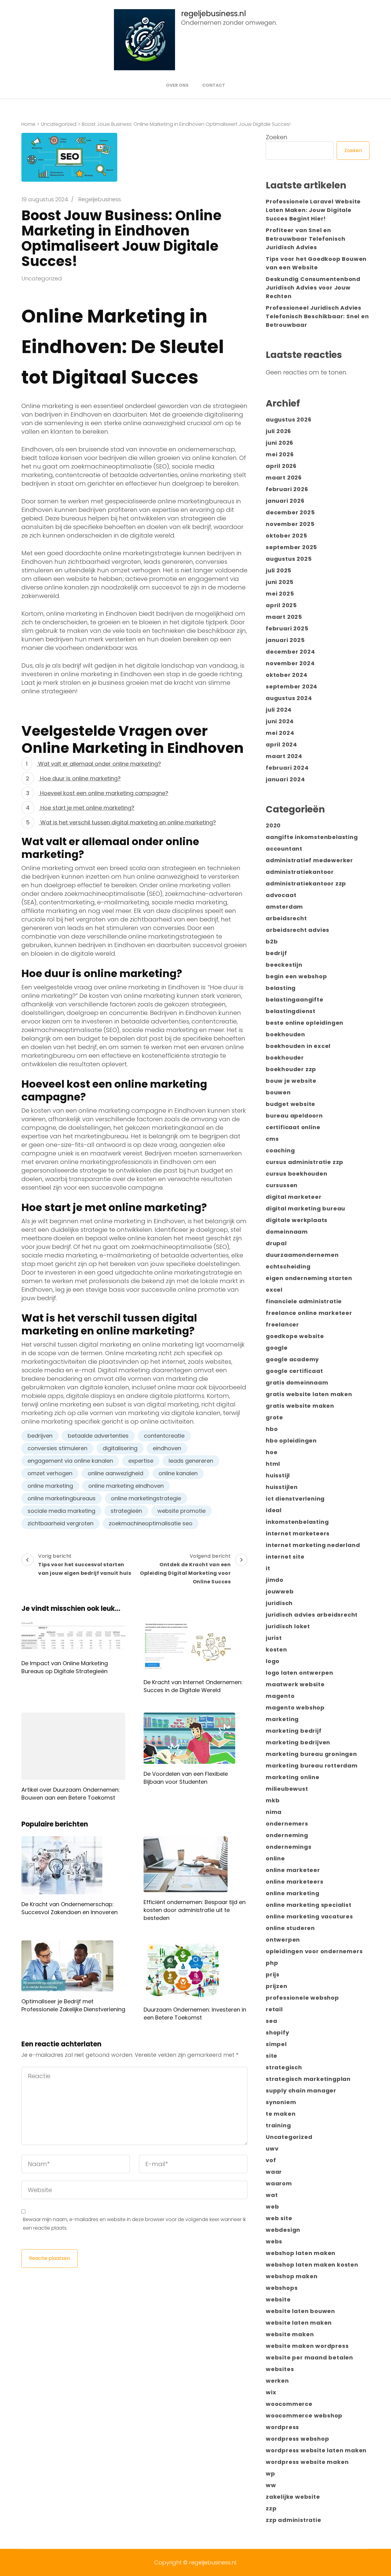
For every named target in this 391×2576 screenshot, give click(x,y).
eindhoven (167, 1448)
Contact (214, 85)
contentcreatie (164, 1436)
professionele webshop (302, 1998)
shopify (278, 2032)
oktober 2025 (287, 536)
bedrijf (276, 953)
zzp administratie (294, 2520)
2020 (273, 825)
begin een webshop (296, 976)
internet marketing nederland (313, 1545)
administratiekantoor (300, 872)
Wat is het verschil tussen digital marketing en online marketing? (127, 822)
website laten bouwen (300, 2311)
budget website (291, 1104)
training (278, 2125)
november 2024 (290, 663)
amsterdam (284, 907)
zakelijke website (293, 2497)
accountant (284, 849)
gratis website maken (300, 1406)
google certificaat (294, 1371)
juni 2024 (280, 721)
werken (277, 2381)
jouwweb (280, 1591)
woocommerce (289, 2404)
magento (280, 1696)
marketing (282, 1719)
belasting (281, 988)
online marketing (50, 1486)
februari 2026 (287, 489)
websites (280, 2369)
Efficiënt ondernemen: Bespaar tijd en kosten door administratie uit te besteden (195, 1910)
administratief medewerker (309, 860)
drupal (276, 1243)
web (272, 2207)
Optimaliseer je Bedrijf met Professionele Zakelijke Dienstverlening (73, 2005)
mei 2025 (280, 594)
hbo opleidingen (291, 1441)
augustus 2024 (289, 698)
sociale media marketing (61, 1511)
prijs (273, 1974)
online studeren (290, 1928)
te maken (281, 2114)
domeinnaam (287, 1232)
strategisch (284, 2067)
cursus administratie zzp (305, 1162)
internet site (285, 1557)
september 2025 (291, 547)
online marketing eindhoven (126, 1486)
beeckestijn (284, 965)
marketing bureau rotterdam (312, 1766)
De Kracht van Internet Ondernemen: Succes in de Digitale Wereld (193, 1686)
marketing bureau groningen (311, 1754)
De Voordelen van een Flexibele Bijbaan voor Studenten (186, 1778)
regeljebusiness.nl (214, 14)
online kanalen (178, 1473)
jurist (274, 1638)
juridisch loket (288, 1626)
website (278, 2299)
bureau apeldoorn (294, 1116)
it (268, 1568)
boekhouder (285, 1058)
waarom (279, 2183)
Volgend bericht (185, 1569)
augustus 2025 (289, 559)
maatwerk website (295, 1684)
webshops (282, 2288)
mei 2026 (280, 454)
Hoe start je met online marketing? (87, 808)
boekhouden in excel (298, 1046)
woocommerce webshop (304, 2415)
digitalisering (120, 1448)
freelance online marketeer (309, 1313)
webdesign (283, 2230)
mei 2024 (280, 733)
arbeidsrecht (286, 918)
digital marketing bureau (305, 1208)
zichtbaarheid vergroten (60, 1523)
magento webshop (295, 1708)
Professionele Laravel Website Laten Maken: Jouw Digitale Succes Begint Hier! (313, 210)
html (273, 1464)
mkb (273, 1800)
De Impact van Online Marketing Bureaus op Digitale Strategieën (65, 1667)
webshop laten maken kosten (312, 2265)
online (275, 1858)
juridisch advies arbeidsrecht (312, 1615)
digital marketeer (294, 1197)
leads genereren (191, 1461)
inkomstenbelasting (297, 1522)
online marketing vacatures (309, 1916)
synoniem (281, 2102)
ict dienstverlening (295, 1499)
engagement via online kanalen (70, 1461)
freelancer (282, 1324)
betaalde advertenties (98, 1436)
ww (271, 2485)
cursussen (282, 1185)
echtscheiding (288, 1266)
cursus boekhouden (297, 1174)
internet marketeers (298, 1533)
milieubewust (287, 1789)
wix (271, 2392)
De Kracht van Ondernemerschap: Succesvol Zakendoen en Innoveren (69, 1908)
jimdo (275, 1580)
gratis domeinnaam (297, 1383)
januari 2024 (285, 779)
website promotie (181, 1511)
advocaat (281, 895)
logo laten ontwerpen (300, 1673)
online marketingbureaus (62, 1498)
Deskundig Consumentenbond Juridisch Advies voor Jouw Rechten (313, 288)
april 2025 (281, 605)
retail (274, 2009)
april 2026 (281, 466)
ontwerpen (283, 1940)
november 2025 (290, 524)
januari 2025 (285, 640)
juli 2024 (279, 710)
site (272, 2056)
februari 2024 (287, 768)
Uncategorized (42, 278)
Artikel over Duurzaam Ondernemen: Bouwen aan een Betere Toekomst (71, 1794)
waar (274, 2172)
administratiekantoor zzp (306, 883)
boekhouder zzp (291, 1069)
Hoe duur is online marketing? (80, 778)
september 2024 (292, 686)
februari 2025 (287, 628)
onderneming (287, 1835)
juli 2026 (278, 431)
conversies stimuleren (57, 1448)
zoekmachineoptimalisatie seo (151, 1523)
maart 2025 (284, 617)
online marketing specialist (309, 1905)
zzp (271, 2508)
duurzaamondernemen (302, 1255)
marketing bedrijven (298, 1742)
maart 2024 (284, 756)
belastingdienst (291, 1011)
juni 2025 (280, 582)
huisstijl (278, 1475)
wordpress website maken (307, 2462)
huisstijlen (282, 1487)
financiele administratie (304, 1301)
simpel (276, 2044)
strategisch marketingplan (308, 2079)
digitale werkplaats (297, 1220)
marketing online (293, 1777)
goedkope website (295, 1336)
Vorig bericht (85, 1565)
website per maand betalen (309, 2357)
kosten (276, 1649)
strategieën (126, 1511)
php (272, 1963)
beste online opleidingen (305, 1023)
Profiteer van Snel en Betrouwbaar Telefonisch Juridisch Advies (305, 239)
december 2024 (290, 652)
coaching (280, 1150)
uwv (272, 2149)
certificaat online (293, 1127)
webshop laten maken (301, 2253)
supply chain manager (301, 2091)
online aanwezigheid (115, 1473)
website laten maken (299, 2323)
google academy (292, 1359)
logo (273, 1661)
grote (274, 1417)
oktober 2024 (287, 675)
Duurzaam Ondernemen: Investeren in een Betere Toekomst (195, 2014)
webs (274, 2241)
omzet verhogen (50, 1473)
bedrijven (40, 1436)
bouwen (278, 1092)
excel (274, 1290)
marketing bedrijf (294, 1731)
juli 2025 (279, 570)
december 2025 (290, 512)
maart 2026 (284, 478)
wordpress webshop (298, 2439)
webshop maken (292, 2276)
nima (274, 1812)
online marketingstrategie (146, 1498)
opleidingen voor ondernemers (314, 1951)
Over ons (177, 85)
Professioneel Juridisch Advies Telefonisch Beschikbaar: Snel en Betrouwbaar (317, 316)
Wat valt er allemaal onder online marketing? (99, 764)
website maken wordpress (307, 2346)
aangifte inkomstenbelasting (312, 837)
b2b (272, 941)
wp (270, 2474)
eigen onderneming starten (309, 1278)
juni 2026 (280, 443)
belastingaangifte (295, 1000)
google (277, 1348)
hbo (272, 1429)
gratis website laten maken (309, 1394)
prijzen (277, 1986)
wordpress (282, 2427)
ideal (274, 1510)
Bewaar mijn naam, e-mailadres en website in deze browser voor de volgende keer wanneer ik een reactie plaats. (134, 2224)
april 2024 (281, 744)
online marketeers (295, 1882)
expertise (141, 1461)
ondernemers (287, 1824)
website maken (290, 2334)
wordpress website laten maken (316, 2450)
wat (272, 2195)
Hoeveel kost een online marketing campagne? (103, 793)
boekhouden (285, 1034)
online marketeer (293, 1870)
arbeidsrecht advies (298, 930)
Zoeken (277, 137)
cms (272, 1139)
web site (279, 2218)
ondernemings (289, 1847)
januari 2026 (285, 501)
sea (271, 2021)
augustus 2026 (289, 420)
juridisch (279, 1603)
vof (271, 2160)
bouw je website (291, 1081)
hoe (272, 1452)
